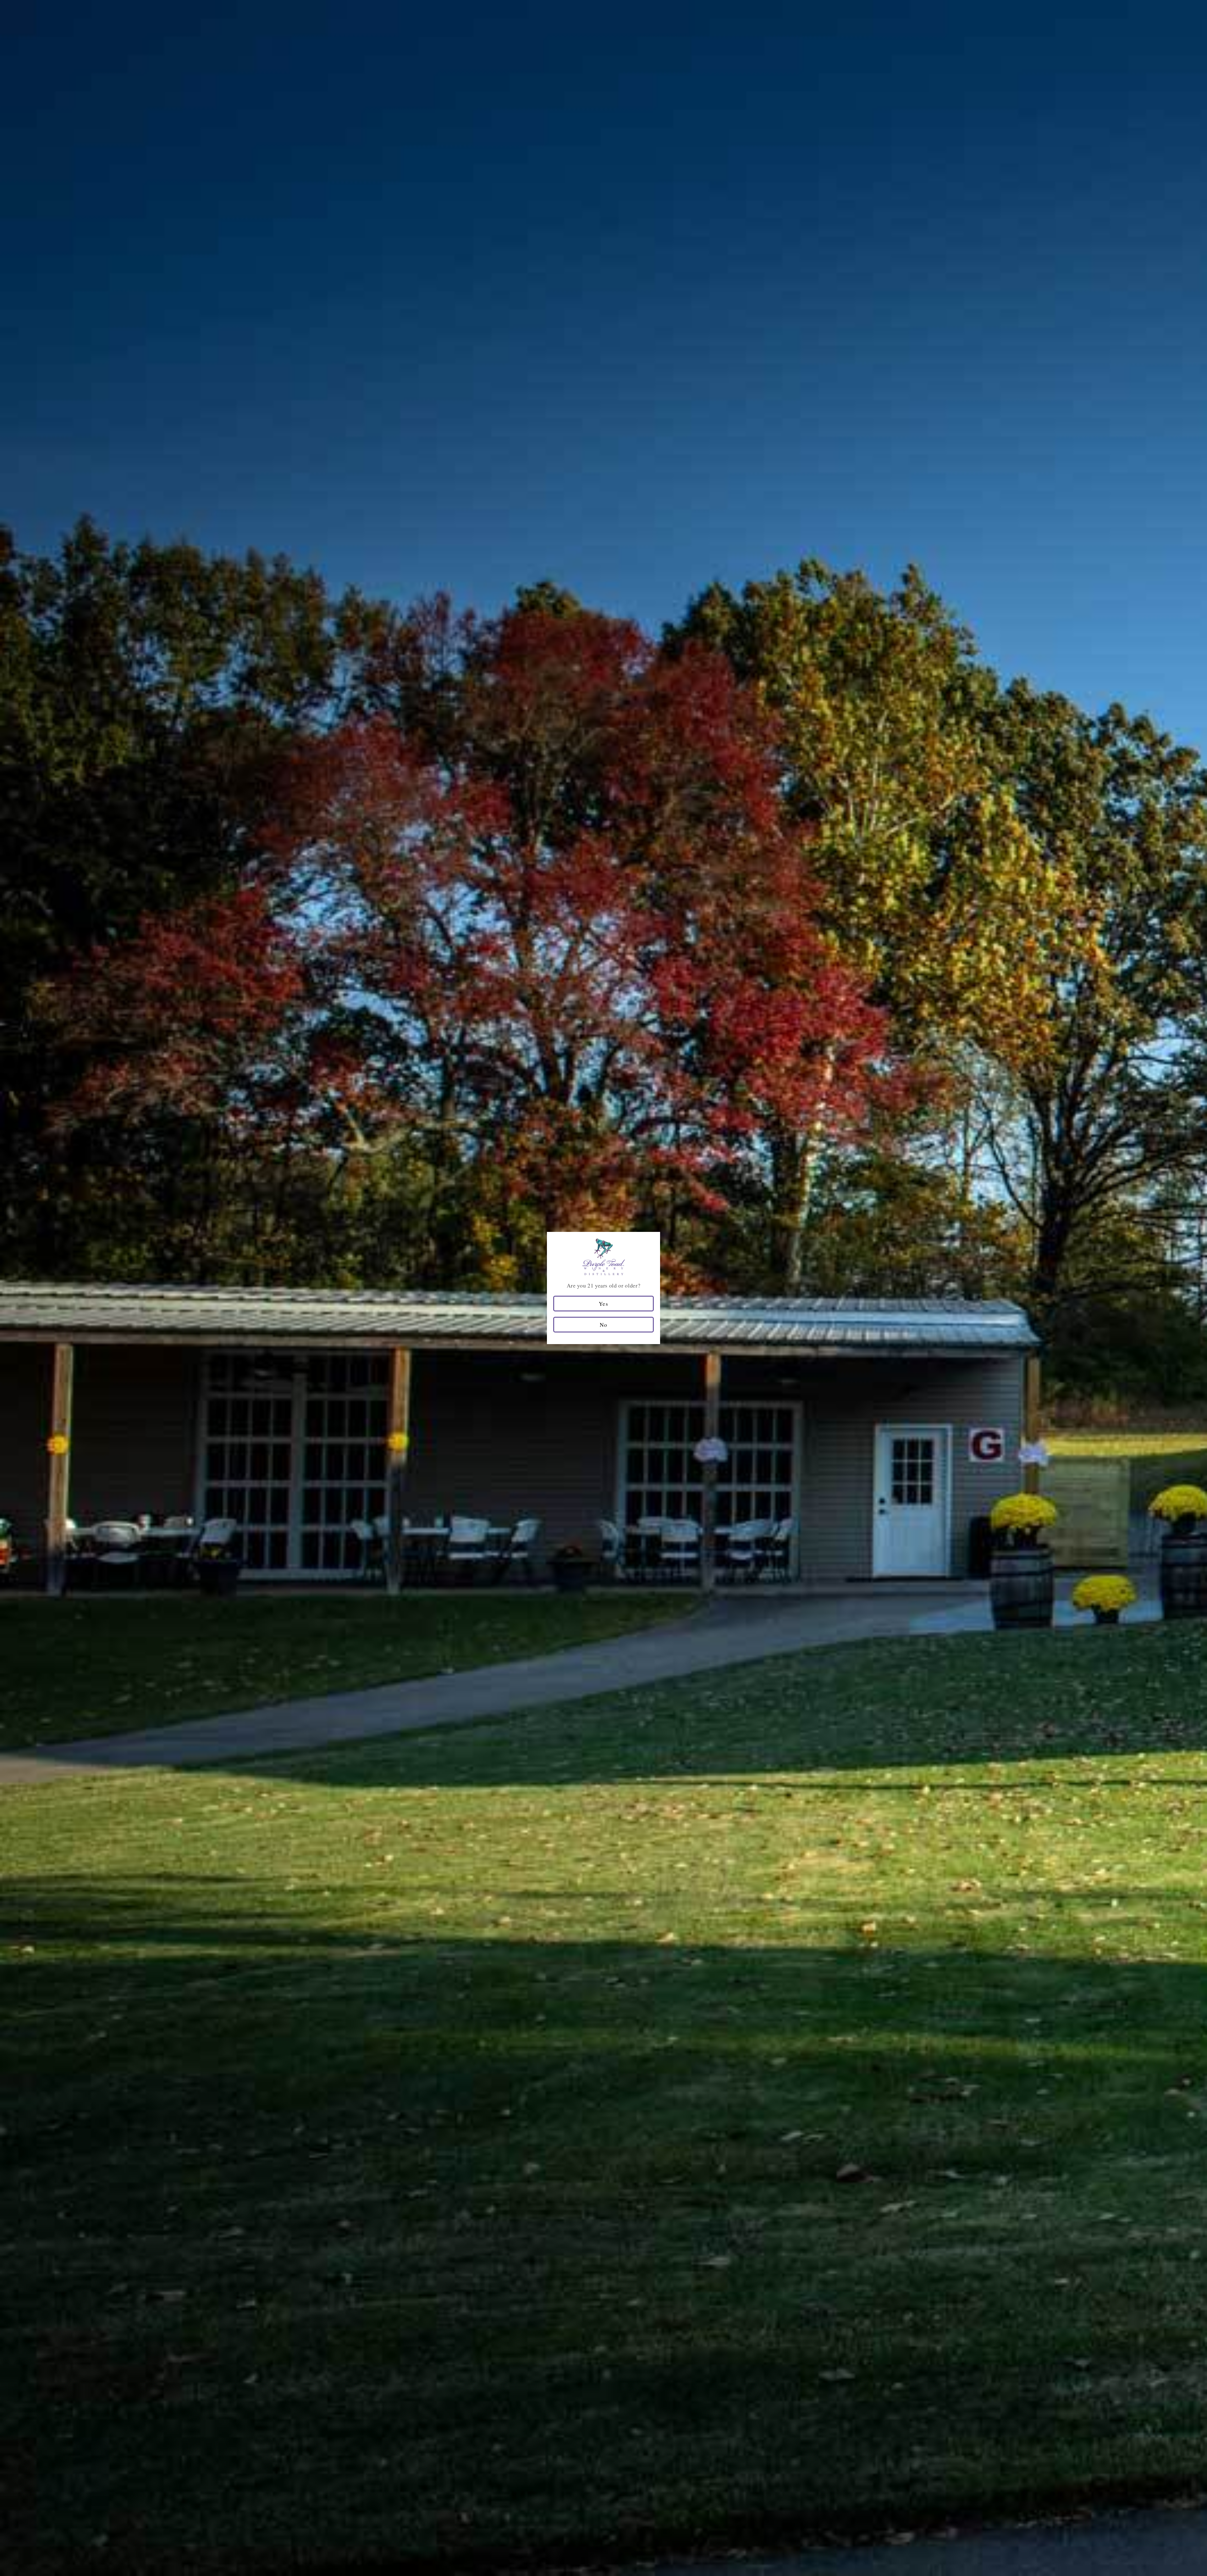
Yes (603, 1304)
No (603, 1325)
